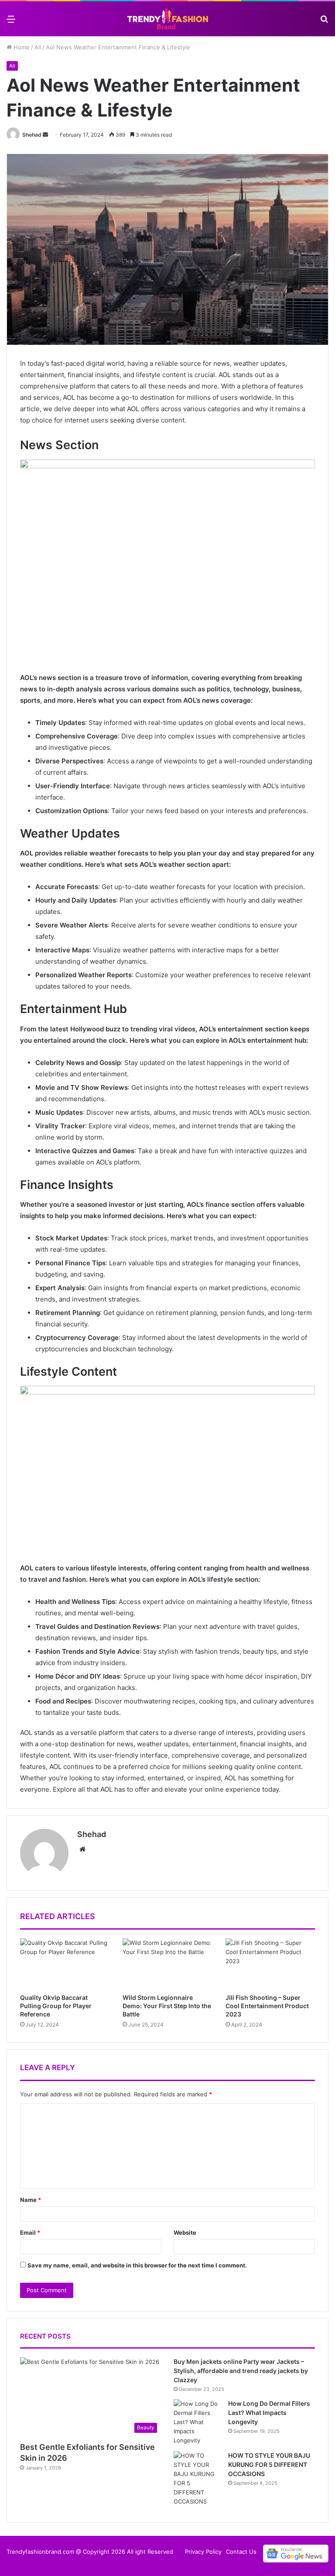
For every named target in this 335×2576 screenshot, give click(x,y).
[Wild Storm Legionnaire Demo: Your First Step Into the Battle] (167, 1964)
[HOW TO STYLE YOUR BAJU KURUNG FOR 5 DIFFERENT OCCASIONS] (198, 2479)
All (38, 47)
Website (185, 2233)
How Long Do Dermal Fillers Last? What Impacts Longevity (269, 2413)
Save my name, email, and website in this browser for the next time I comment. (137, 2265)
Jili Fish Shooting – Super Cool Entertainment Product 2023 (267, 2006)
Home (21, 47)
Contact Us (241, 2552)
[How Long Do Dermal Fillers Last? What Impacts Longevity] (198, 2422)
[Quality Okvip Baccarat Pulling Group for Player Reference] (65, 1964)
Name (31, 2200)
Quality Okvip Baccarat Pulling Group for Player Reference (56, 2006)
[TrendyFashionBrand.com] (167, 19)
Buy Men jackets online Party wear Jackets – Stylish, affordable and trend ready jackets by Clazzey (241, 2371)
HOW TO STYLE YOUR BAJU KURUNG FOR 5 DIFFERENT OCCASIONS (269, 2464)
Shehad (32, 135)
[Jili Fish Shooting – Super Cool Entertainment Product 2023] (270, 1964)
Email (30, 2233)
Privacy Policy (203, 2552)
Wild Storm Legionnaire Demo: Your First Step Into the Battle (167, 2006)
